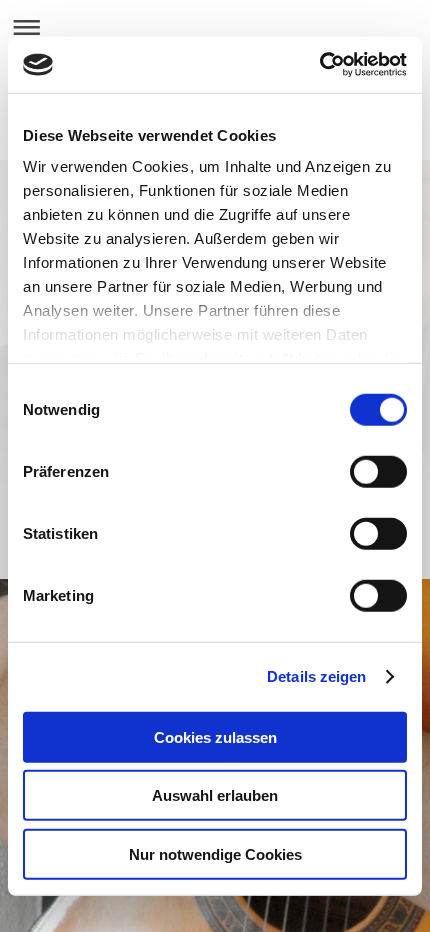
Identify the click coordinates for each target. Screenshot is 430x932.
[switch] (378, 471)
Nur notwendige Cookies (215, 853)
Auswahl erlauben (215, 795)
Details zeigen (316, 676)
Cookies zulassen (215, 736)
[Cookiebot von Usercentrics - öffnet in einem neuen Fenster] (319, 65)
